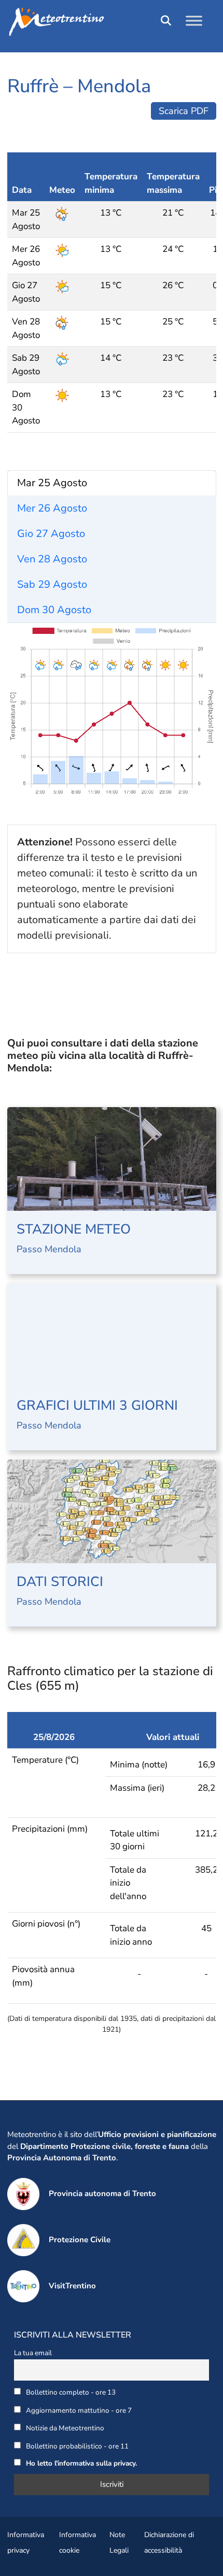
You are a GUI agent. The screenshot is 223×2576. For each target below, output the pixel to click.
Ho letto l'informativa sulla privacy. (81, 2463)
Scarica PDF (184, 111)
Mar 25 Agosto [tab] (52, 483)
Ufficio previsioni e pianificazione (157, 2134)
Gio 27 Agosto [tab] (51, 534)
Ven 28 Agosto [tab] (52, 559)
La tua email (33, 2353)
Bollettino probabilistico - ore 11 (76, 2446)
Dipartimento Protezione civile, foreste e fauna (104, 2146)
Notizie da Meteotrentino (64, 2428)
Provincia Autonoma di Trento (62, 2158)
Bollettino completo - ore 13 (70, 2392)
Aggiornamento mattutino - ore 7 (78, 2410)
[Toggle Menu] (194, 20)
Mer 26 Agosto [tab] (52, 508)
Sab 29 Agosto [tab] (52, 584)
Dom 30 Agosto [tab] (54, 610)
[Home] (112, 22)
